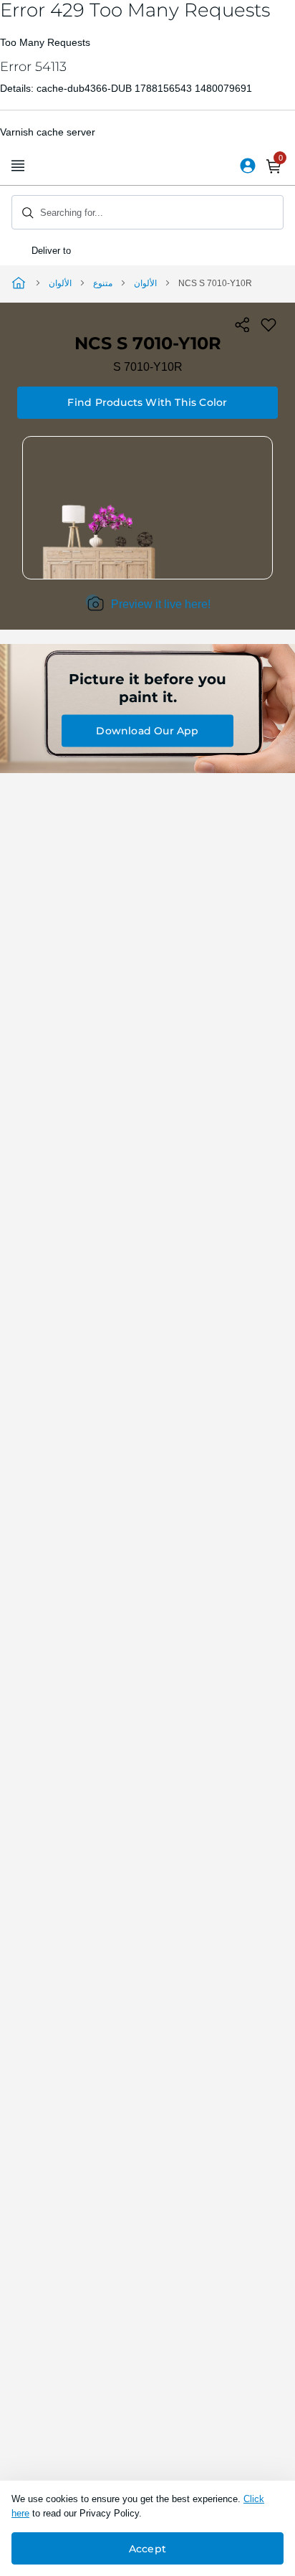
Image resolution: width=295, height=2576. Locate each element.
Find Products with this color (147, 402)
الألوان (60, 283)
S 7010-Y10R (148, 367)
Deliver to (53, 251)
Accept (147, 2549)
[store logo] (147, 166)
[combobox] (147, 212)
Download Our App (147, 731)
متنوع (103, 283)
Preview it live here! (161, 604)
